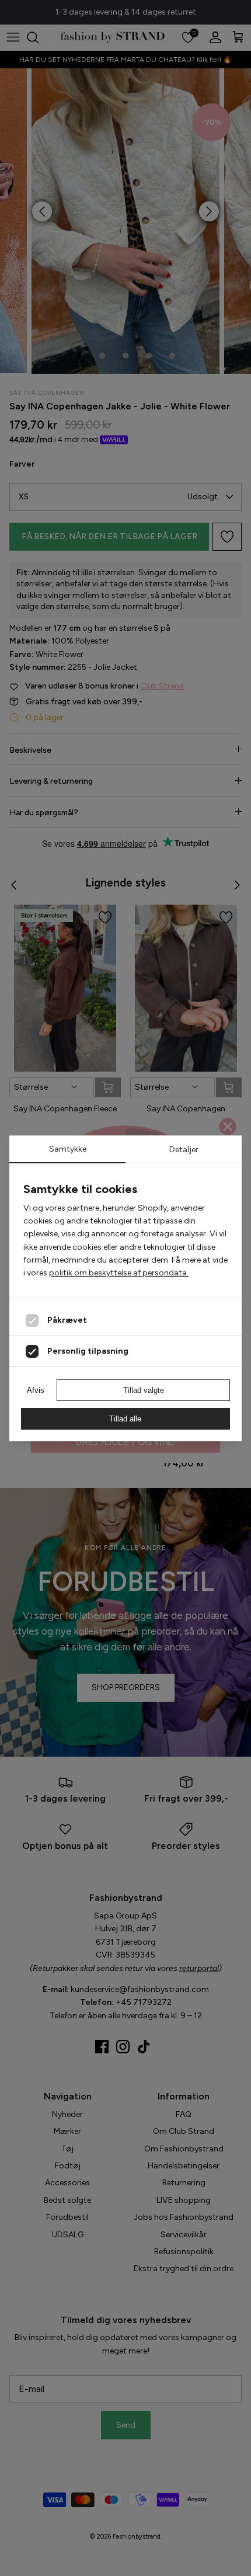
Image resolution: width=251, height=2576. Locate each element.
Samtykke (68, 1149)
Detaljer (184, 1150)
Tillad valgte (144, 1390)
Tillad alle (125, 1419)
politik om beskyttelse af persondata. (119, 1273)
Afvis (36, 1390)
